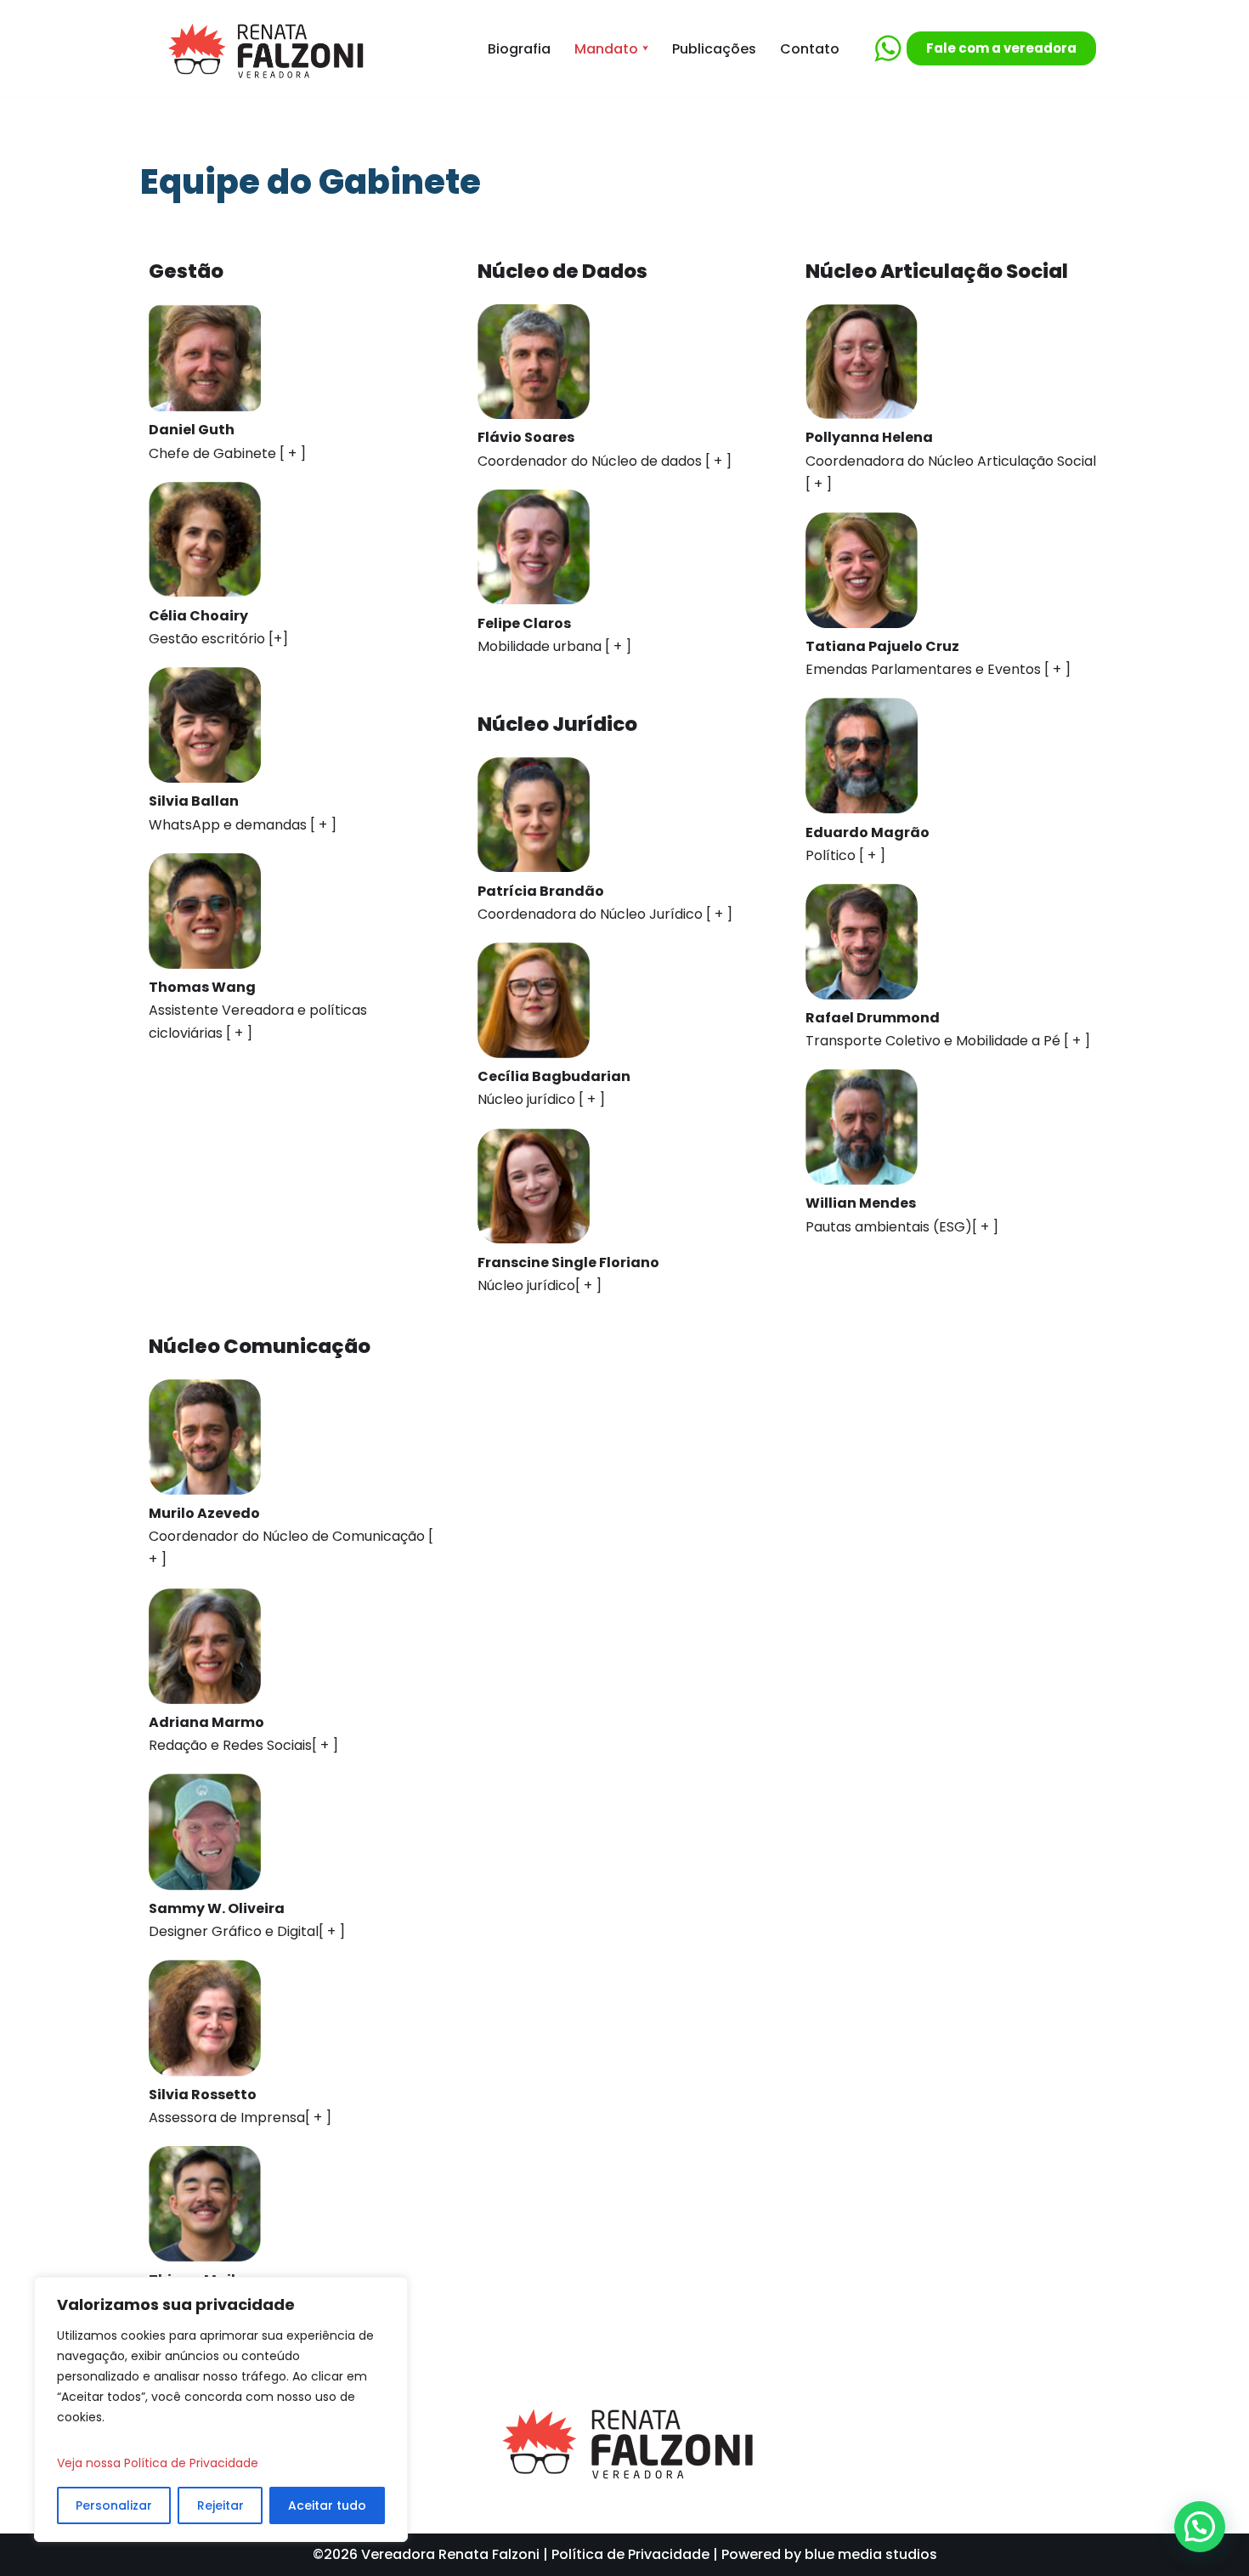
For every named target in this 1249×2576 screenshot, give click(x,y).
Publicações (714, 49)
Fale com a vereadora (1001, 48)
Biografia (519, 49)
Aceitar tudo (327, 2505)
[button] (645, 48)
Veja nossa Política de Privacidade (158, 2463)
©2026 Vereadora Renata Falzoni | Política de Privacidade (511, 2554)
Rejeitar (220, 2505)
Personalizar (114, 2505)
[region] (221, 2409)
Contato (810, 49)
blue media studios (871, 2554)
